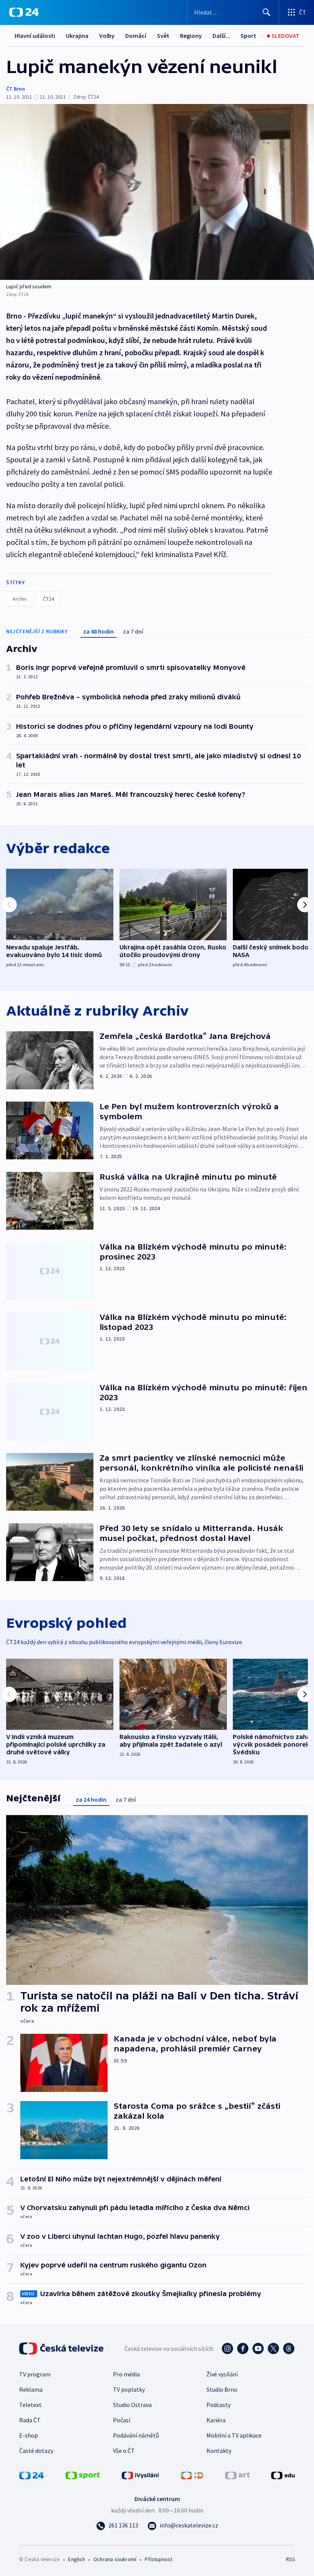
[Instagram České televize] (227, 2348)
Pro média (126, 2374)
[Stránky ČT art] (237, 2475)
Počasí (122, 2420)
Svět (163, 36)
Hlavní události (35, 36)
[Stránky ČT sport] (83, 2475)
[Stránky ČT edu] (283, 2475)
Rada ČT (30, 2420)
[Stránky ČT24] (31, 2475)
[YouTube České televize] (258, 2348)
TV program (35, 2374)
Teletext (30, 2405)
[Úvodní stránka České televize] (62, 2348)
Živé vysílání (222, 2374)
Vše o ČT (124, 2451)
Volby (107, 36)
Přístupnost (159, 2559)
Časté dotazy (36, 2451)
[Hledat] (267, 12)
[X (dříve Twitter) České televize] (273, 2348)
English (76, 2559)
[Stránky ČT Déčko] (192, 2475)
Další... (221, 36)
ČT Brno (16, 89)
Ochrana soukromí (115, 2559)
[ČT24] (24, 12)
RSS (290, 2559)
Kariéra (216, 2420)
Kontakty (219, 2451)
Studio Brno (222, 2389)
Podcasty (218, 2405)
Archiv (20, 599)
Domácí (136, 36)
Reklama (31, 2389)
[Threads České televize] (289, 2348)
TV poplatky (129, 2389)
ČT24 (48, 599)
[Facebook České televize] (243, 2348)
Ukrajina (77, 36)
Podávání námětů (136, 2435)
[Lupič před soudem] (157, 192)
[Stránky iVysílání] (141, 2475)
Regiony (191, 36)
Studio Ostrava (132, 2405)
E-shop (29, 2435)
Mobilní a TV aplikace (234, 2435)
